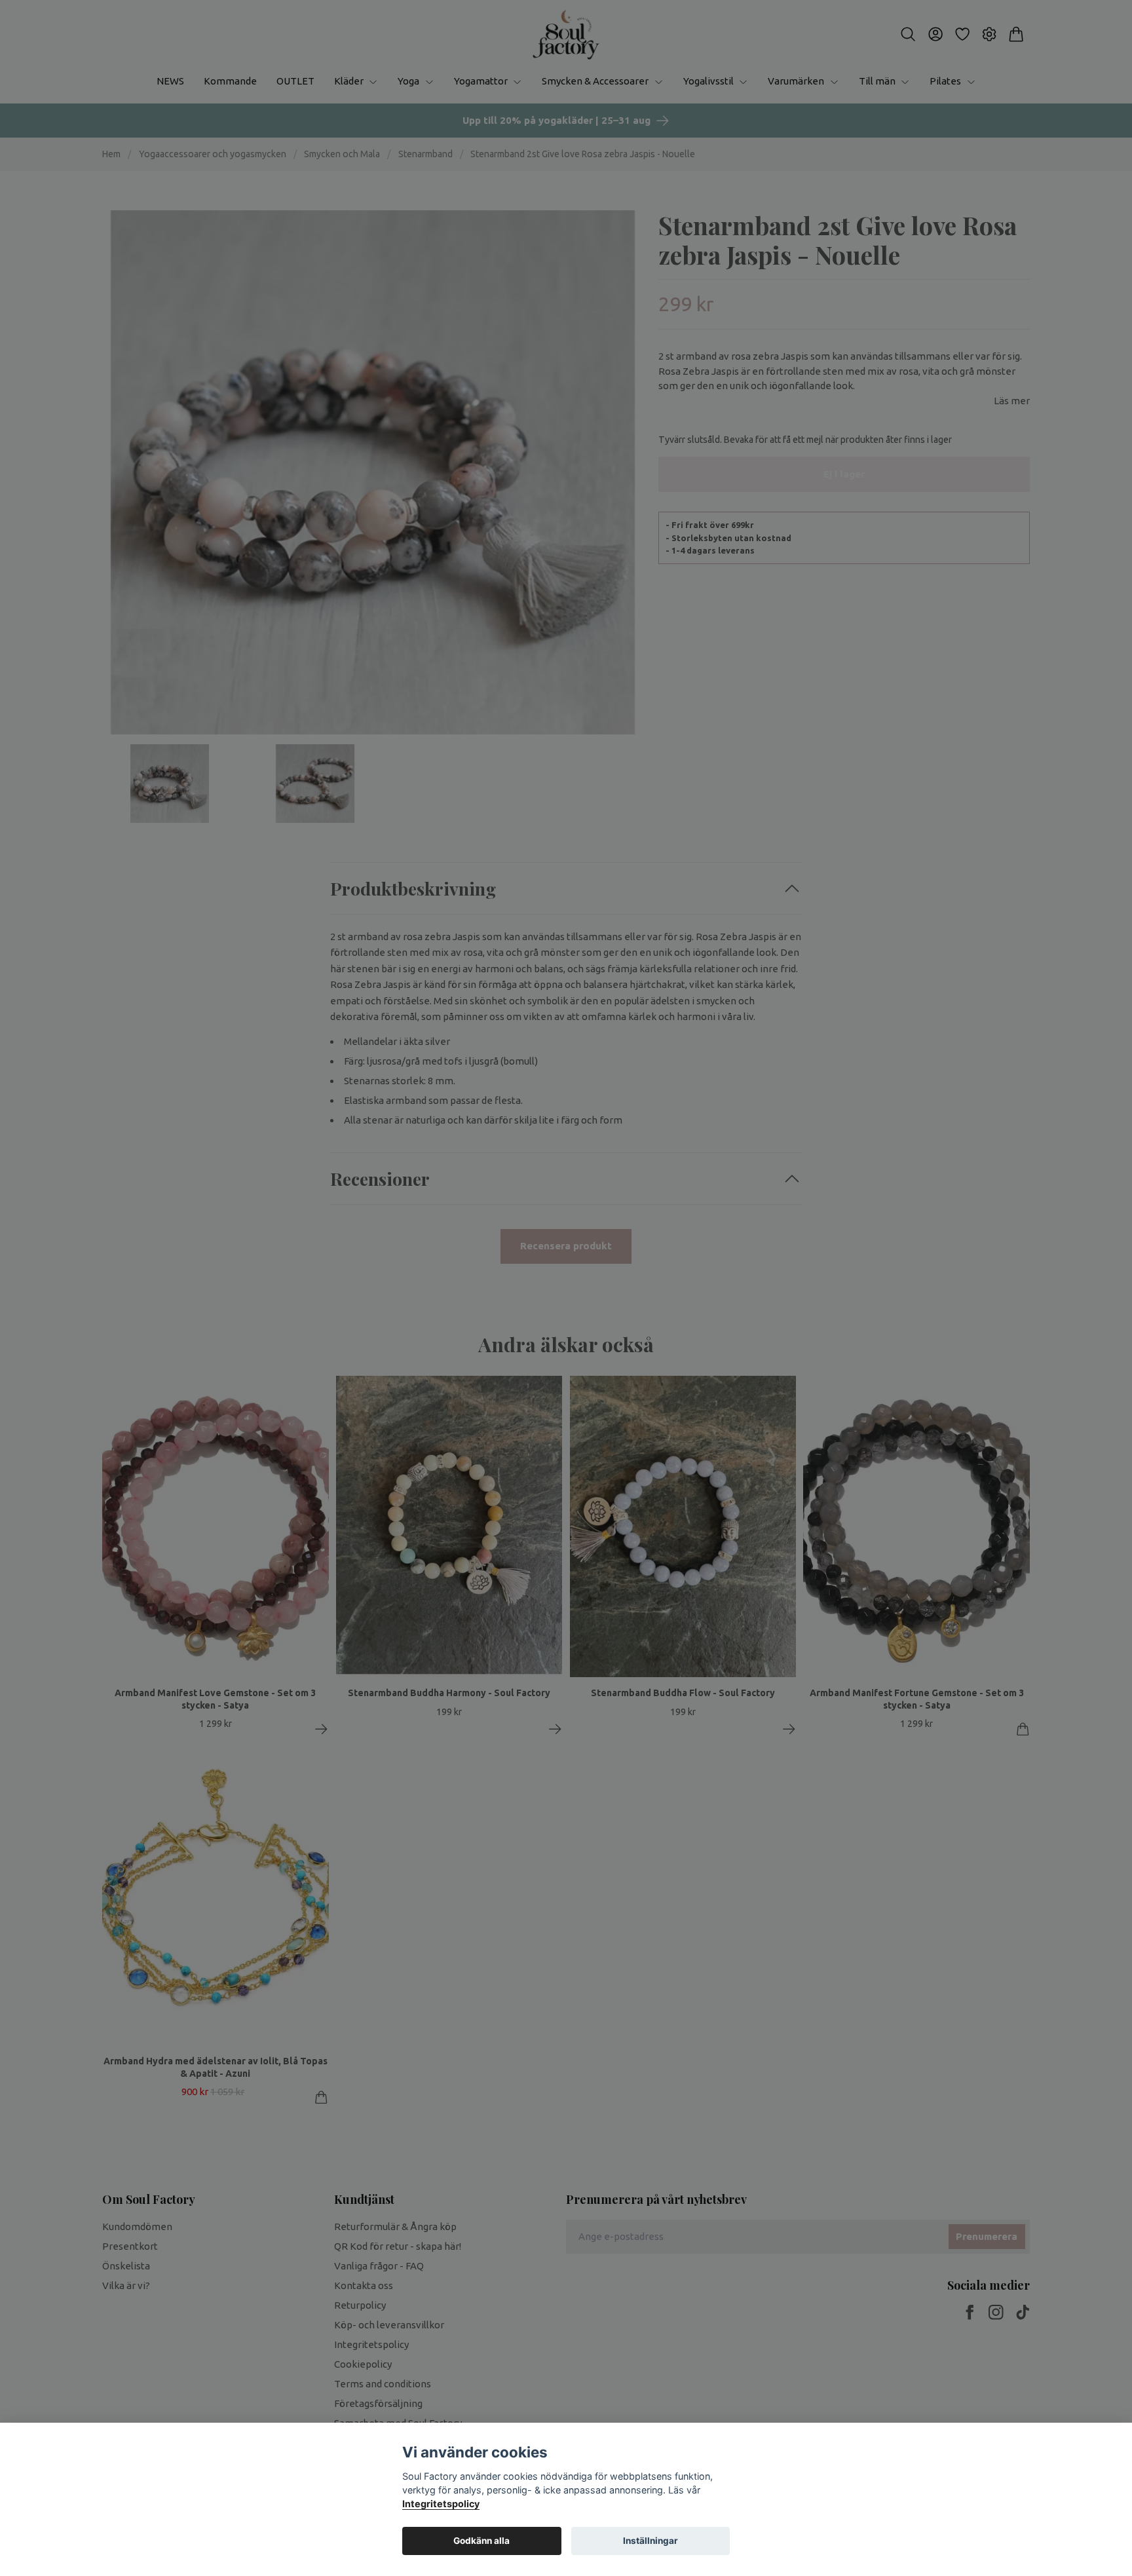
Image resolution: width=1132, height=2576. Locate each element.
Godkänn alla (481, 2541)
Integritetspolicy (441, 2504)
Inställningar (651, 2541)
